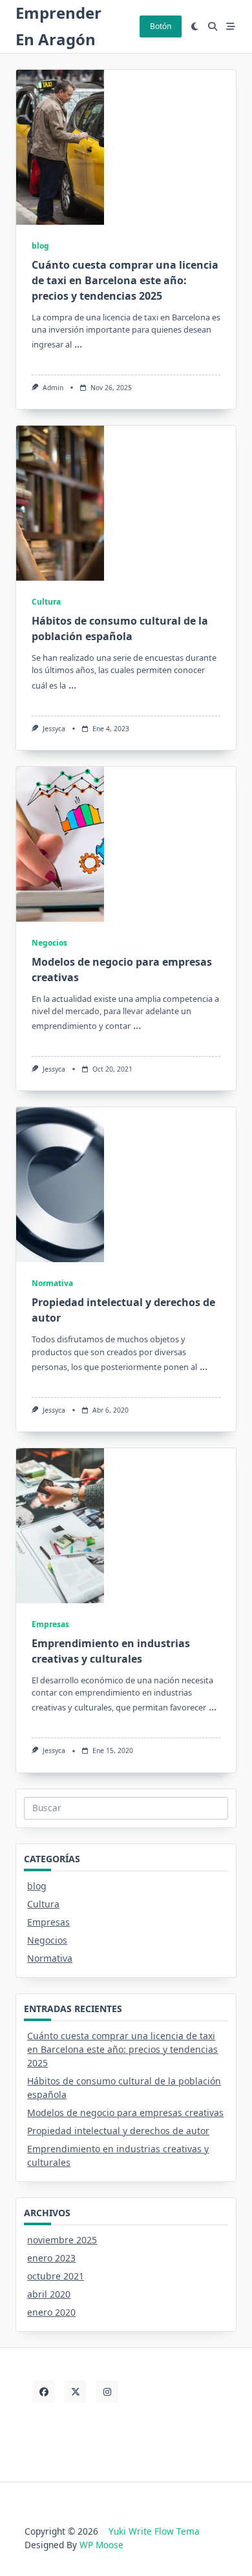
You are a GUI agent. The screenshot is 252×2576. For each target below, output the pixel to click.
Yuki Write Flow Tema (154, 2531)
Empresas (50, 1624)
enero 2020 (51, 2312)
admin (53, 388)
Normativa (52, 1283)
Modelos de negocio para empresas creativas (125, 2113)
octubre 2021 (56, 2276)
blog (40, 246)
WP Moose (101, 2545)
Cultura (46, 602)
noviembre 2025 (62, 2240)
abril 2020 (49, 2294)
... (78, 344)
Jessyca (54, 729)
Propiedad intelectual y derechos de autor (118, 2131)
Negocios (49, 943)
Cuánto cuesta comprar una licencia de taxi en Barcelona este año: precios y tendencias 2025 (125, 280)
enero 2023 (51, 2258)
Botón (161, 26)
